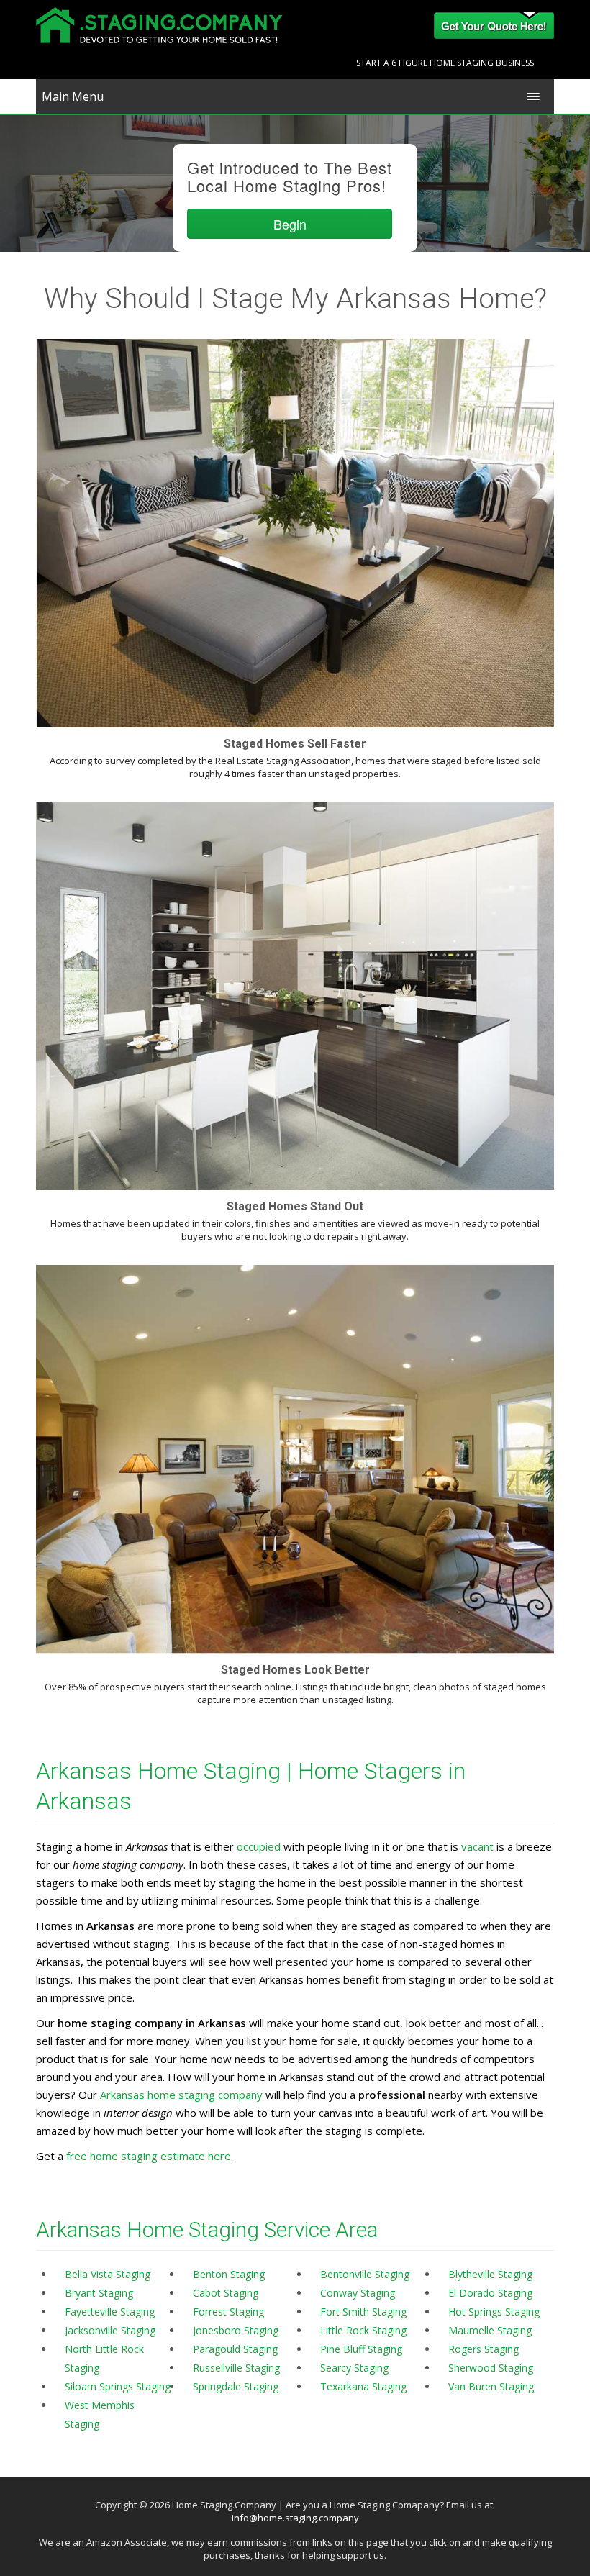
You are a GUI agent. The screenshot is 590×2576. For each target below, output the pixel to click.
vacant (477, 1846)
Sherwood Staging (491, 2368)
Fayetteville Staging (110, 2312)
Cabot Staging (226, 2293)
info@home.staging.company (295, 2518)
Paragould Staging (235, 2349)
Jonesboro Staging (236, 2330)
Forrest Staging (228, 2312)
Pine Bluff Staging (361, 2349)
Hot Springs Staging (494, 2312)
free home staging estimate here (149, 2156)
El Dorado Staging (490, 2293)
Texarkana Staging (363, 2386)
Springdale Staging (236, 2386)
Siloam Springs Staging (118, 2386)
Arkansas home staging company (181, 2095)
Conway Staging (358, 2293)
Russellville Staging (236, 2368)
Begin (290, 224)
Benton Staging (229, 2274)
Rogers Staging (484, 2349)
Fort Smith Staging (363, 2312)
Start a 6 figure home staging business (445, 63)
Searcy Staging (354, 2368)
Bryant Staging (99, 2293)
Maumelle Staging (490, 2330)
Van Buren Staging (491, 2386)
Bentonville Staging (365, 2274)
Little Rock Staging (363, 2330)
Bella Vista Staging (108, 2274)
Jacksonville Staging (110, 2330)
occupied (259, 1846)
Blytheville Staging (490, 2274)
